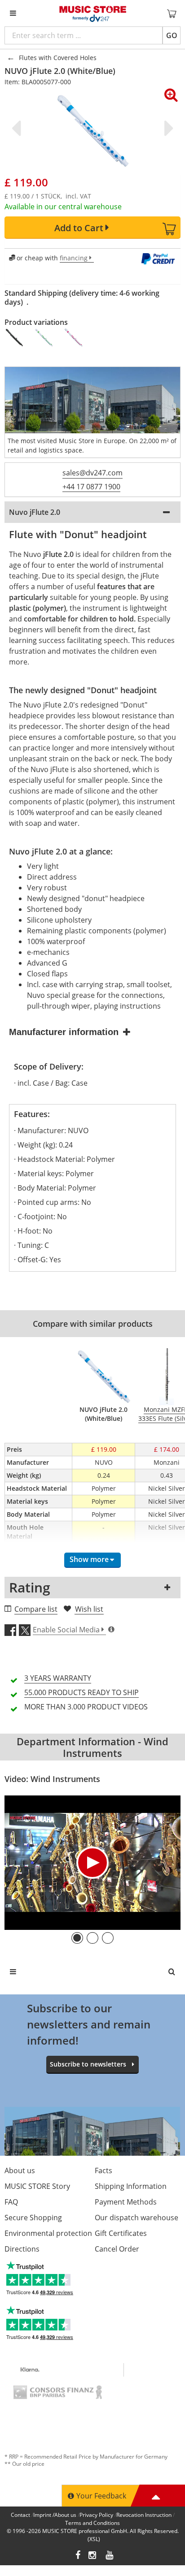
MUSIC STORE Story (37, 2186)
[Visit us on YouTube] (110, 2556)
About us (20, 2170)
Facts (104, 2170)
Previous (18, 128)
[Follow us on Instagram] (93, 2556)
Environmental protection (48, 2233)
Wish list (89, 1609)
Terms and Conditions (92, 2523)
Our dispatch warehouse (137, 2218)
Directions (22, 2249)
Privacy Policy (96, 2515)
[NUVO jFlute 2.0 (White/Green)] (44, 337)
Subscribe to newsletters (88, 2064)
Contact (20, 2515)
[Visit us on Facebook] (78, 2556)
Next (167, 128)
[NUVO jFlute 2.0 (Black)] (15, 337)
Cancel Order (117, 2249)
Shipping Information (131, 2186)
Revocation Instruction (144, 2515)
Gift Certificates (121, 2233)
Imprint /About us (55, 2515)
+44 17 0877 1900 (91, 487)
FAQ (11, 2202)
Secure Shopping (33, 2218)
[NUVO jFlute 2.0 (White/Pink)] (74, 337)
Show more (89, 1559)
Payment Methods (126, 2202)
